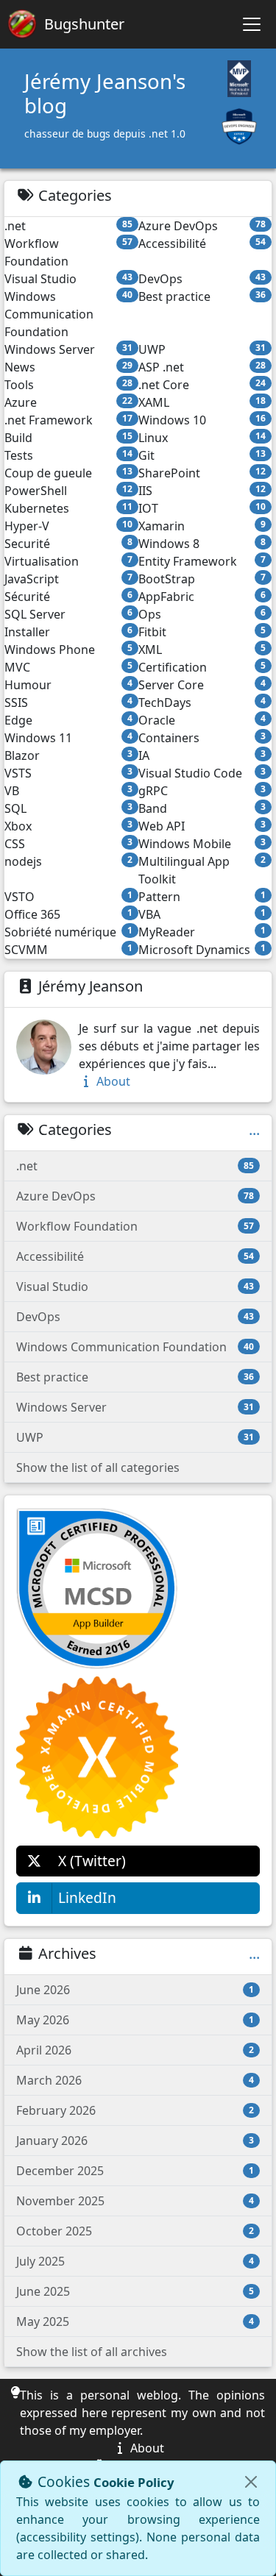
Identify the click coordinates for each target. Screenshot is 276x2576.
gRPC (202, 791)
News (68, 367)
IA (202, 755)
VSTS (68, 773)
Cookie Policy (134, 2482)
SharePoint (202, 473)
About (112, 1081)
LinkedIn (87, 1897)
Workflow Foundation (68, 252)
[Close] (251, 2482)
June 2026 (135, 1990)
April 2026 (135, 2050)
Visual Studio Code (202, 773)
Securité (68, 544)
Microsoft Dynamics (202, 950)
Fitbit (202, 632)
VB (68, 791)
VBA (202, 914)
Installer (68, 632)
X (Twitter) (92, 1861)
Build (68, 438)
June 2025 (135, 2291)
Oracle (202, 720)
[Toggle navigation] (252, 24)
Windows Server (68, 349)
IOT (202, 508)
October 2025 (135, 2231)
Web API (202, 826)
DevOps (202, 279)
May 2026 (135, 2020)
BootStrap (202, 579)
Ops (202, 614)
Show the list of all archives (92, 2352)
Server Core (202, 685)
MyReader (202, 932)
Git (202, 455)
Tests (68, 455)
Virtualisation (68, 561)
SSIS (68, 702)
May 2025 (135, 2321)
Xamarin (202, 526)
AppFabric (202, 597)
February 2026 (135, 2110)
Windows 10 (202, 420)
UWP (202, 349)
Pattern (202, 897)
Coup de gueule (68, 473)
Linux (202, 438)
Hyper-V (68, 526)
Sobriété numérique (68, 932)
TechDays (202, 702)
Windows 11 (68, 738)
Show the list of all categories (98, 1467)
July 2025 (135, 2261)
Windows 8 (202, 544)
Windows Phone (68, 650)
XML (202, 650)
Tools (68, 385)
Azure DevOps (202, 226)
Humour (68, 685)
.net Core (202, 385)
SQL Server (68, 614)
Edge (68, 720)
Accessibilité (202, 243)
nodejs (68, 861)
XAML (202, 402)
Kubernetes (68, 508)
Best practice (202, 296)
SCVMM (68, 950)
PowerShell (68, 491)
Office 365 (68, 914)
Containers (202, 738)
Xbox (68, 826)
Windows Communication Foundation (68, 314)
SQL (68, 808)
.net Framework (68, 420)
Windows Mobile (202, 844)
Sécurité (68, 597)
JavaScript (68, 579)
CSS (68, 844)
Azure (68, 402)
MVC (68, 667)
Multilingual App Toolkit (202, 870)
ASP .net (202, 367)
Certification (202, 667)
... (254, 1130)
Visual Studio (68, 279)
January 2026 (135, 2141)
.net (68, 226)
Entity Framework (202, 561)
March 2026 (135, 2080)
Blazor (68, 755)
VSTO (68, 897)
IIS (202, 491)
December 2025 (135, 2171)
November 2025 (135, 2201)
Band (202, 808)
